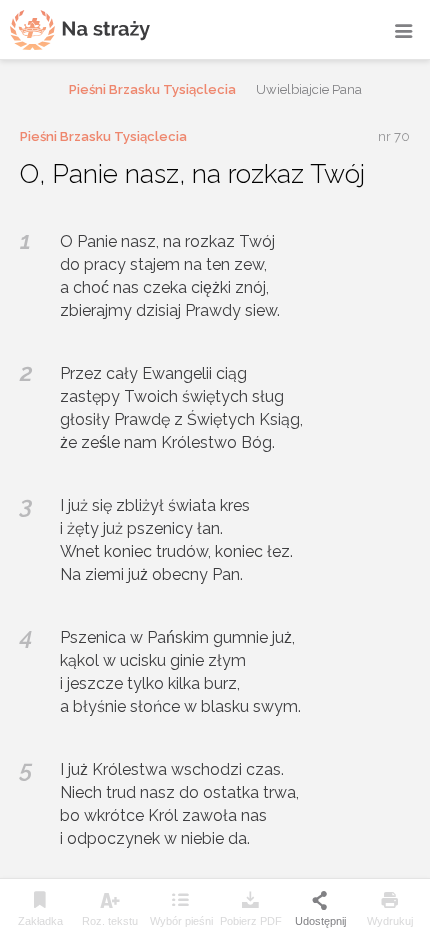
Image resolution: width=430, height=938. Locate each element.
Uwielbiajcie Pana (309, 89)
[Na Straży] (80, 29)
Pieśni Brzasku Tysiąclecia (152, 89)
